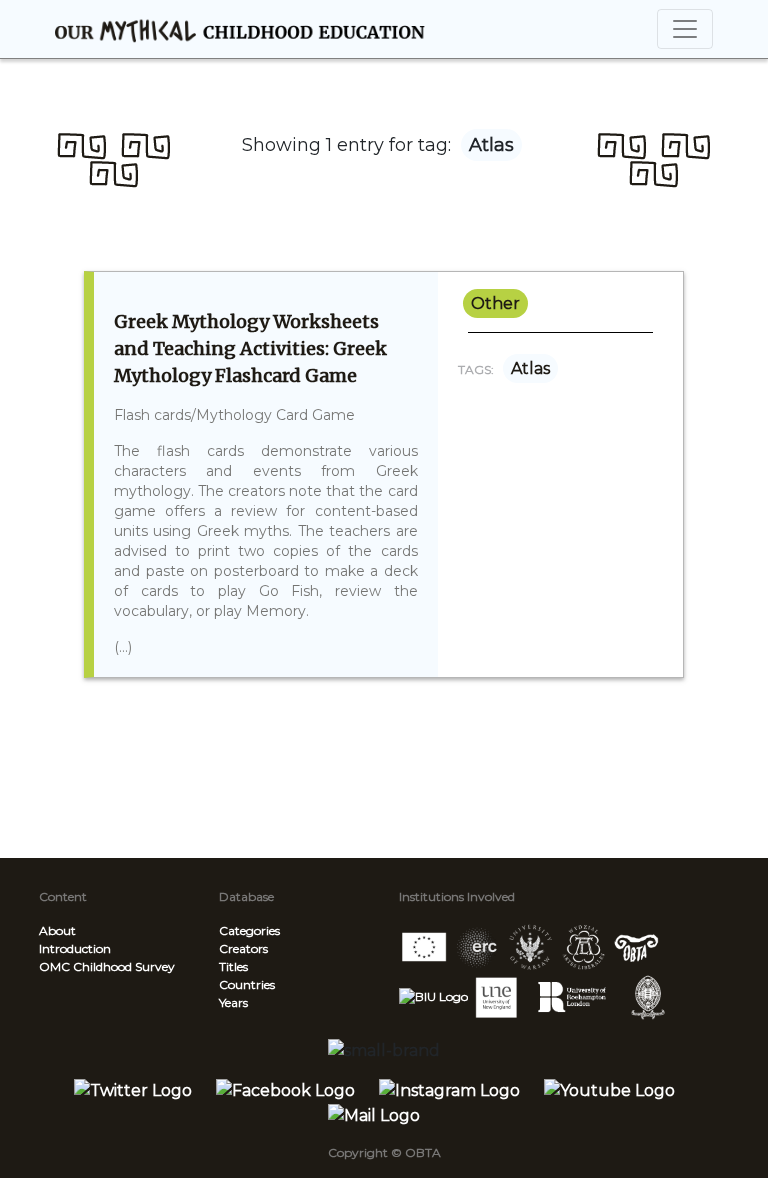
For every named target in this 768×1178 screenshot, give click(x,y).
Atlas (530, 368)
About (57, 930)
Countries (247, 984)
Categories (249, 930)
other (495, 303)
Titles (233, 966)
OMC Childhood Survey (107, 966)
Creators (243, 948)
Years (233, 1002)
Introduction (75, 948)
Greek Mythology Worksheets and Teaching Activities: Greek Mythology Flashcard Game (250, 348)
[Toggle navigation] (685, 29)
